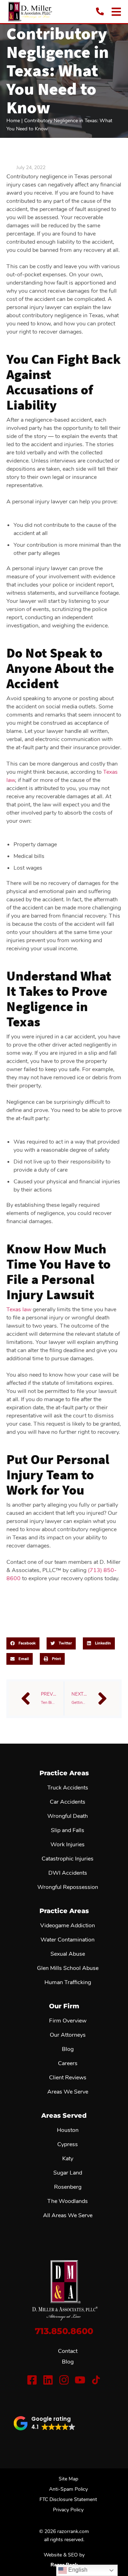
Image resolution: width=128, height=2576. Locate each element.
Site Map (68, 2479)
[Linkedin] (48, 2380)
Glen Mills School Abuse (68, 1968)
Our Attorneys (68, 2035)
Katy (68, 2159)
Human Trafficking (68, 1982)
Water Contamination (68, 1940)
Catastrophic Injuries (68, 1859)
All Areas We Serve (68, 2215)
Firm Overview (68, 2021)
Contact (68, 2351)
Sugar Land (68, 2173)
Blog (68, 2362)
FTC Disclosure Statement (68, 2499)
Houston (68, 2130)
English (77, 2570)
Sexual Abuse (68, 1954)
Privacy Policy (68, 2510)
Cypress (68, 2144)
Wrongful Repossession (68, 1887)
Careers (68, 2063)
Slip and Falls (68, 1830)
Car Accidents (68, 1802)
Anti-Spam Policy (68, 2489)
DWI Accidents (68, 1873)
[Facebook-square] (32, 2380)
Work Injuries (68, 1845)
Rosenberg (68, 2187)
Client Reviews (68, 2078)
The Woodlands (68, 2201)
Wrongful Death (68, 1816)
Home (13, 121)
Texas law (19, 1309)
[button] (23, 1643)
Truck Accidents (68, 1788)
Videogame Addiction (68, 1926)
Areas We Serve (68, 2092)
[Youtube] (80, 2380)
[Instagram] (64, 2380)
